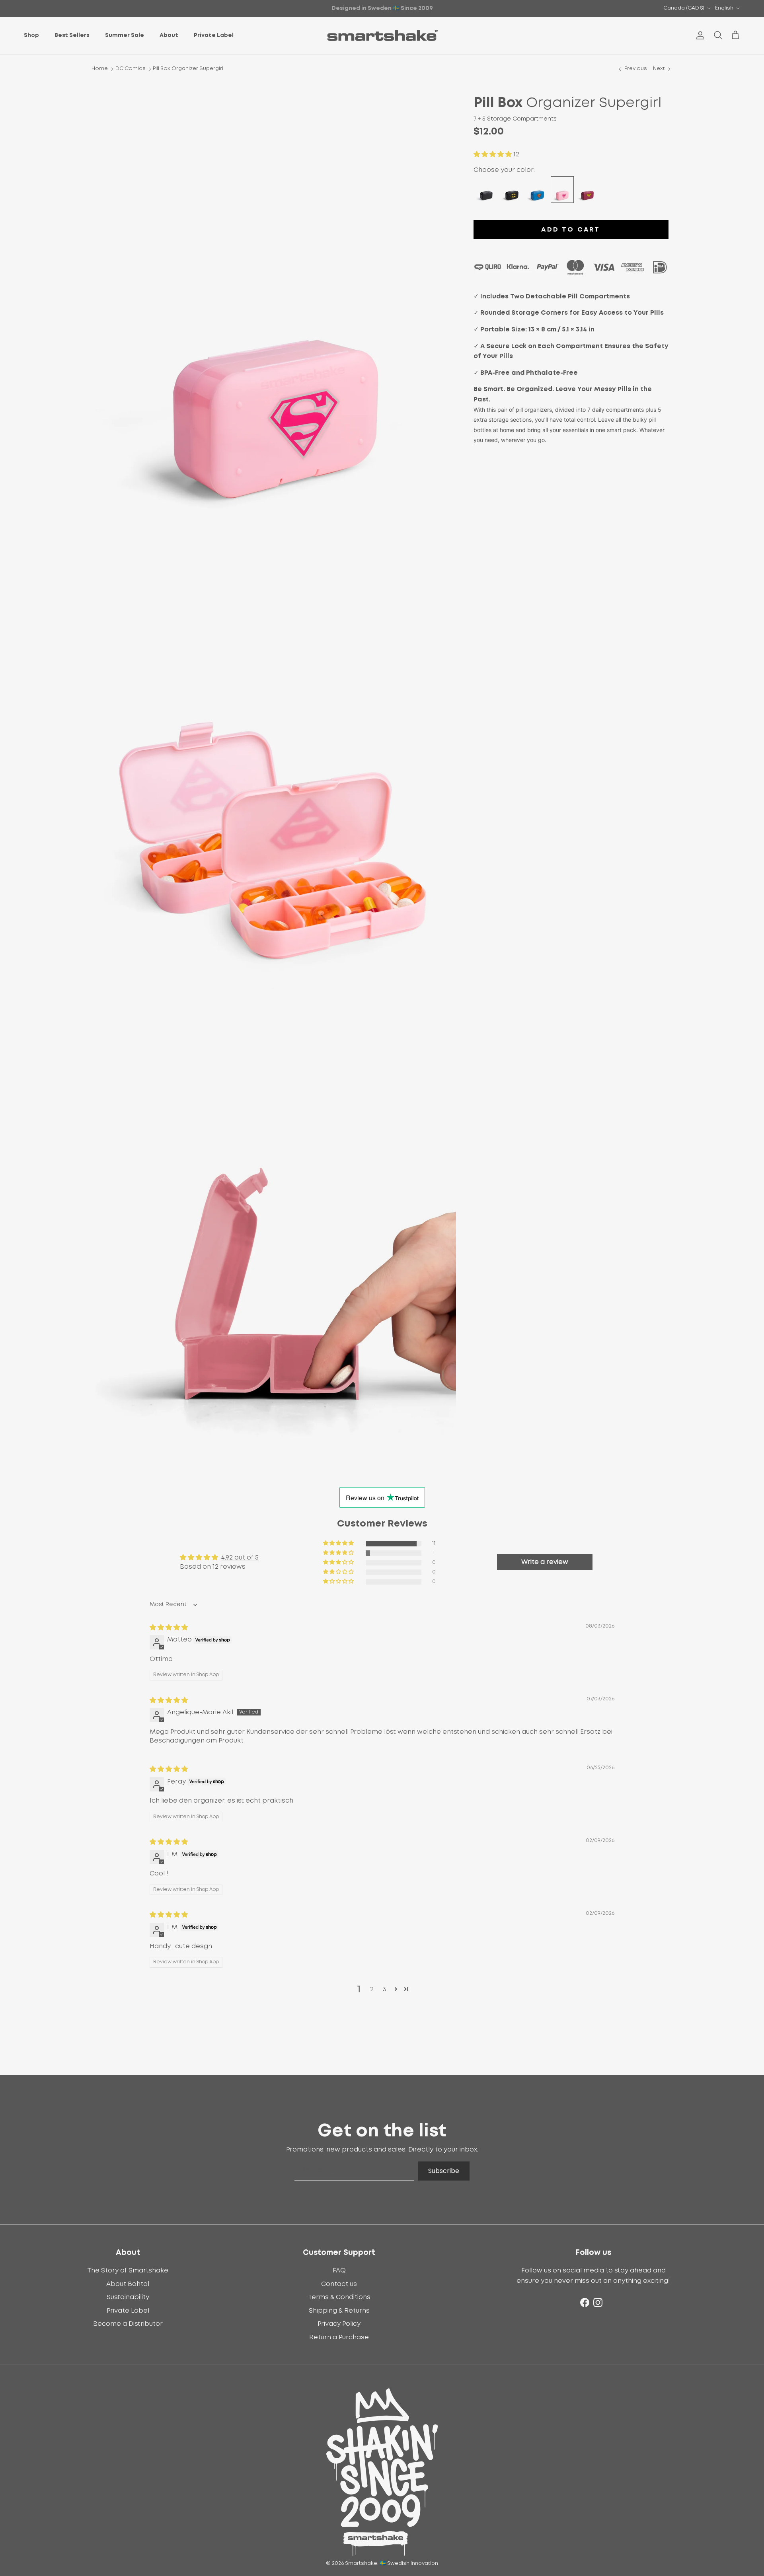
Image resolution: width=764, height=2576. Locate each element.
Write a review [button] (545, 1562)
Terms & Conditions (339, 2297)
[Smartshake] (382, 36)
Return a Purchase (339, 2337)
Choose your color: (504, 170)
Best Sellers (72, 35)
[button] (493, 154)
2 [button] (372, 1989)
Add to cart (571, 230)
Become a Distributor (128, 2324)
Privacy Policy (339, 2324)
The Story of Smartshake (128, 2270)
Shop (31, 35)
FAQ (339, 2270)
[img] (169, 1628)
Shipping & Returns (339, 2311)
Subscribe (444, 2171)
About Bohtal (128, 2284)
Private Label (214, 35)
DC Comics (131, 69)
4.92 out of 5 (240, 1558)
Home (100, 69)
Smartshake (361, 2563)
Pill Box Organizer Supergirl (188, 69)
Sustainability (128, 2297)
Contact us (339, 2284)
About (169, 35)
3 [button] (385, 1989)
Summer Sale (125, 35)
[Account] (699, 35)
